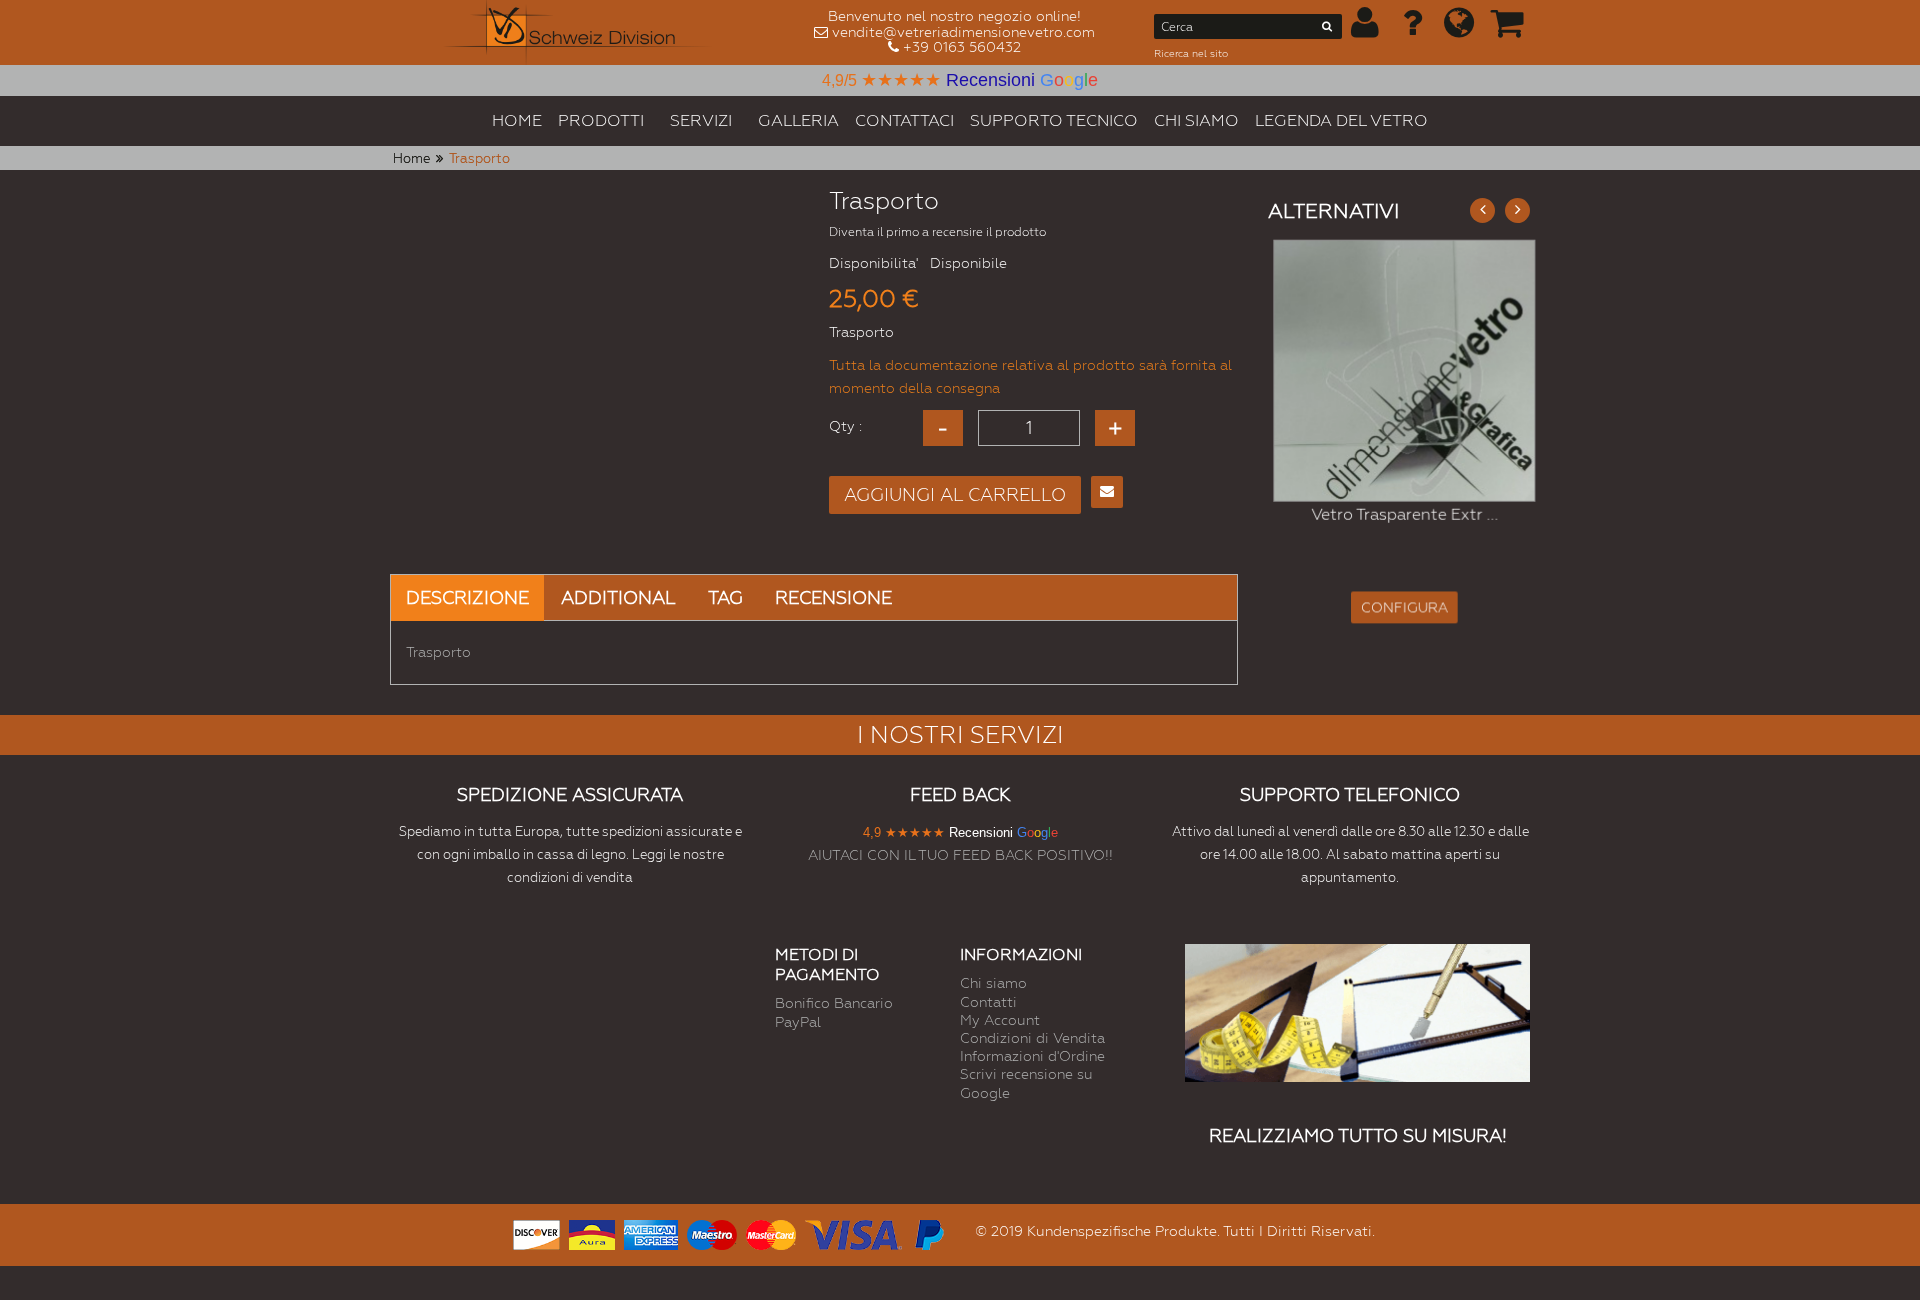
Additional (618, 597)
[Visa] (853, 1232)
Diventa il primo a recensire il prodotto (937, 232)
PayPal (798, 1022)
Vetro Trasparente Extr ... (1399, 514)
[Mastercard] (771, 1232)
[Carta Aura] (592, 1232)
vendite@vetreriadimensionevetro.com (963, 32)
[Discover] (536, 1232)
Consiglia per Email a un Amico (1107, 492)
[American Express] (651, 1232)
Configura (1399, 608)
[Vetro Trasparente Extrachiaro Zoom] (1399, 370)
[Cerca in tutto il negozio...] (1327, 30)
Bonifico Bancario (834, 1003)
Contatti (988, 1002)
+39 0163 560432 (962, 47)
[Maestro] (712, 1232)
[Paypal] (928, 1232)
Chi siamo (993, 983)
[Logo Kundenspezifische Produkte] (578, 32)
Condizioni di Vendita (1032, 1038)
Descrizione (467, 597)
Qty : (845, 426)
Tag (725, 597)
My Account (1000, 1020)
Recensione (833, 597)
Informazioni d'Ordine (1032, 1056)
